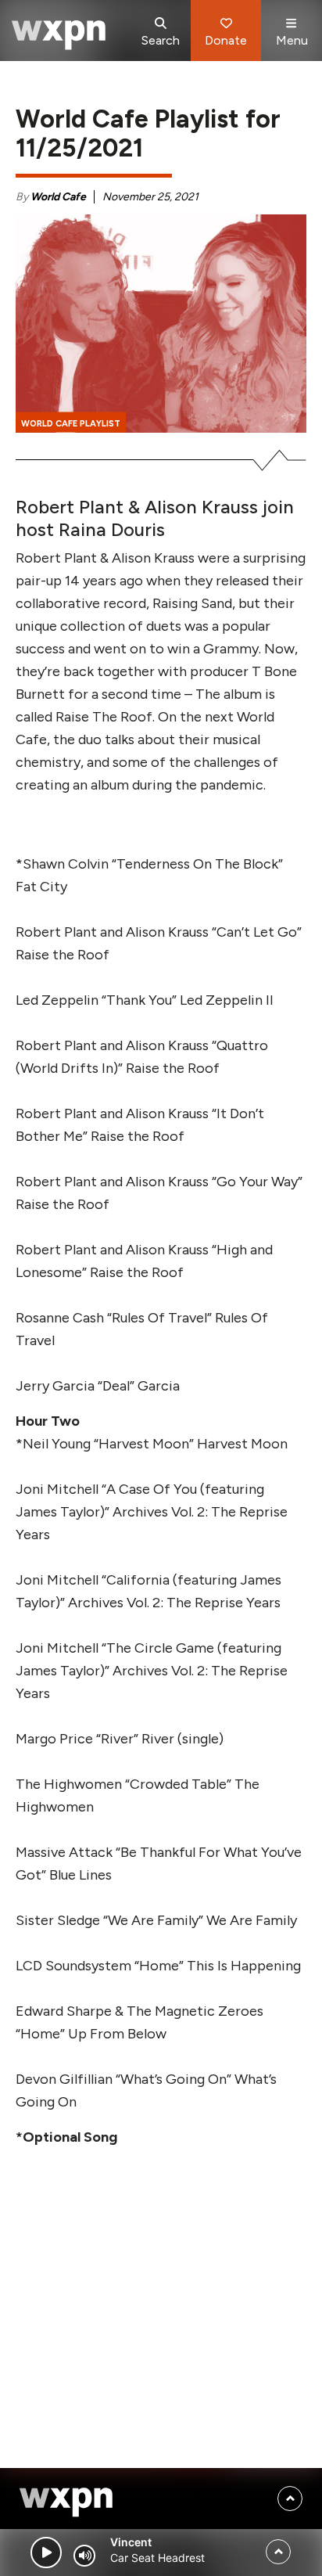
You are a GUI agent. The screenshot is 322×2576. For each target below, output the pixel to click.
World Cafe (58, 197)
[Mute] (84, 2556)
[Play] (46, 2553)
